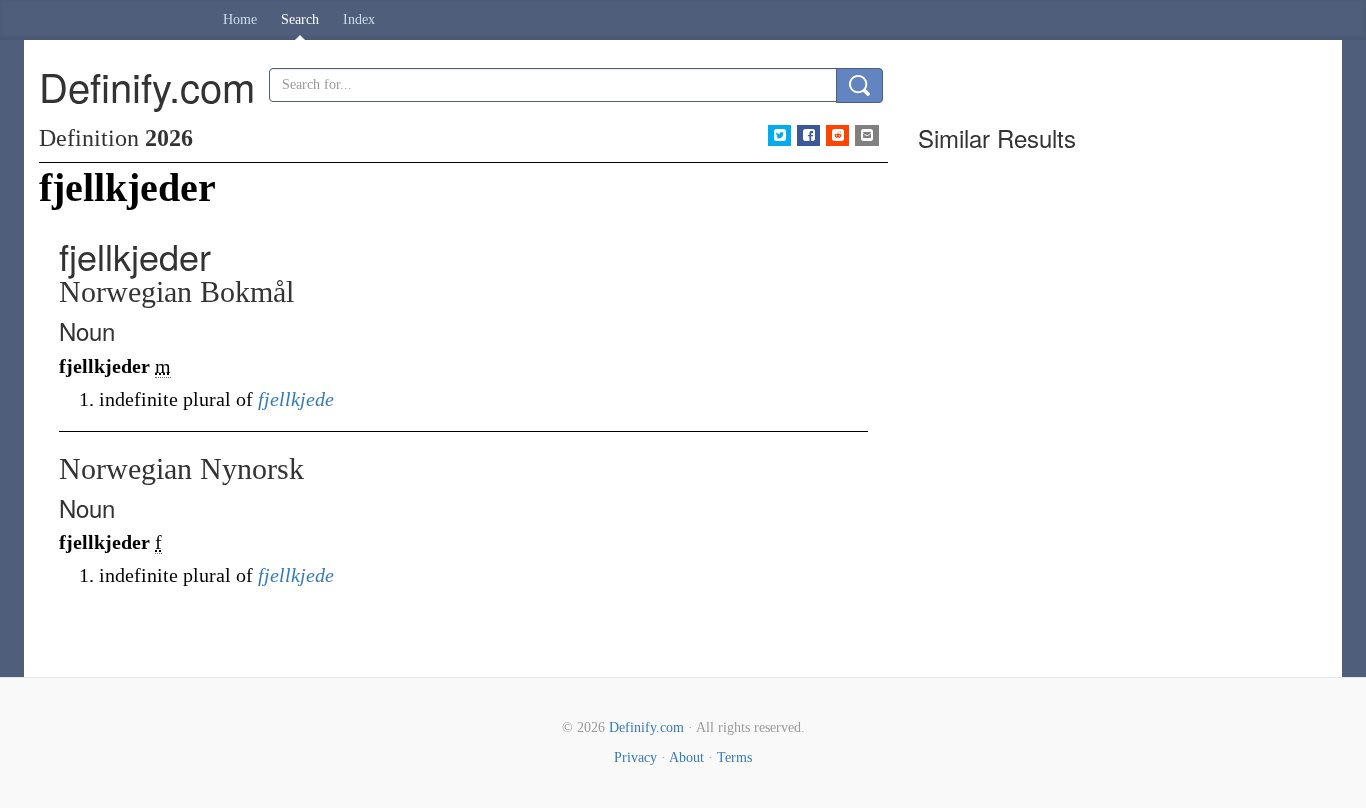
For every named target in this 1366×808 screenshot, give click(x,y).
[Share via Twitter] (779, 135)
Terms (734, 757)
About (686, 757)
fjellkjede (296, 399)
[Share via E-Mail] (866, 135)
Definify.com (646, 727)
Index (359, 19)
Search (300, 19)
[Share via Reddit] (837, 135)
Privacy (635, 757)
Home (240, 19)
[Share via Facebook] (808, 135)
